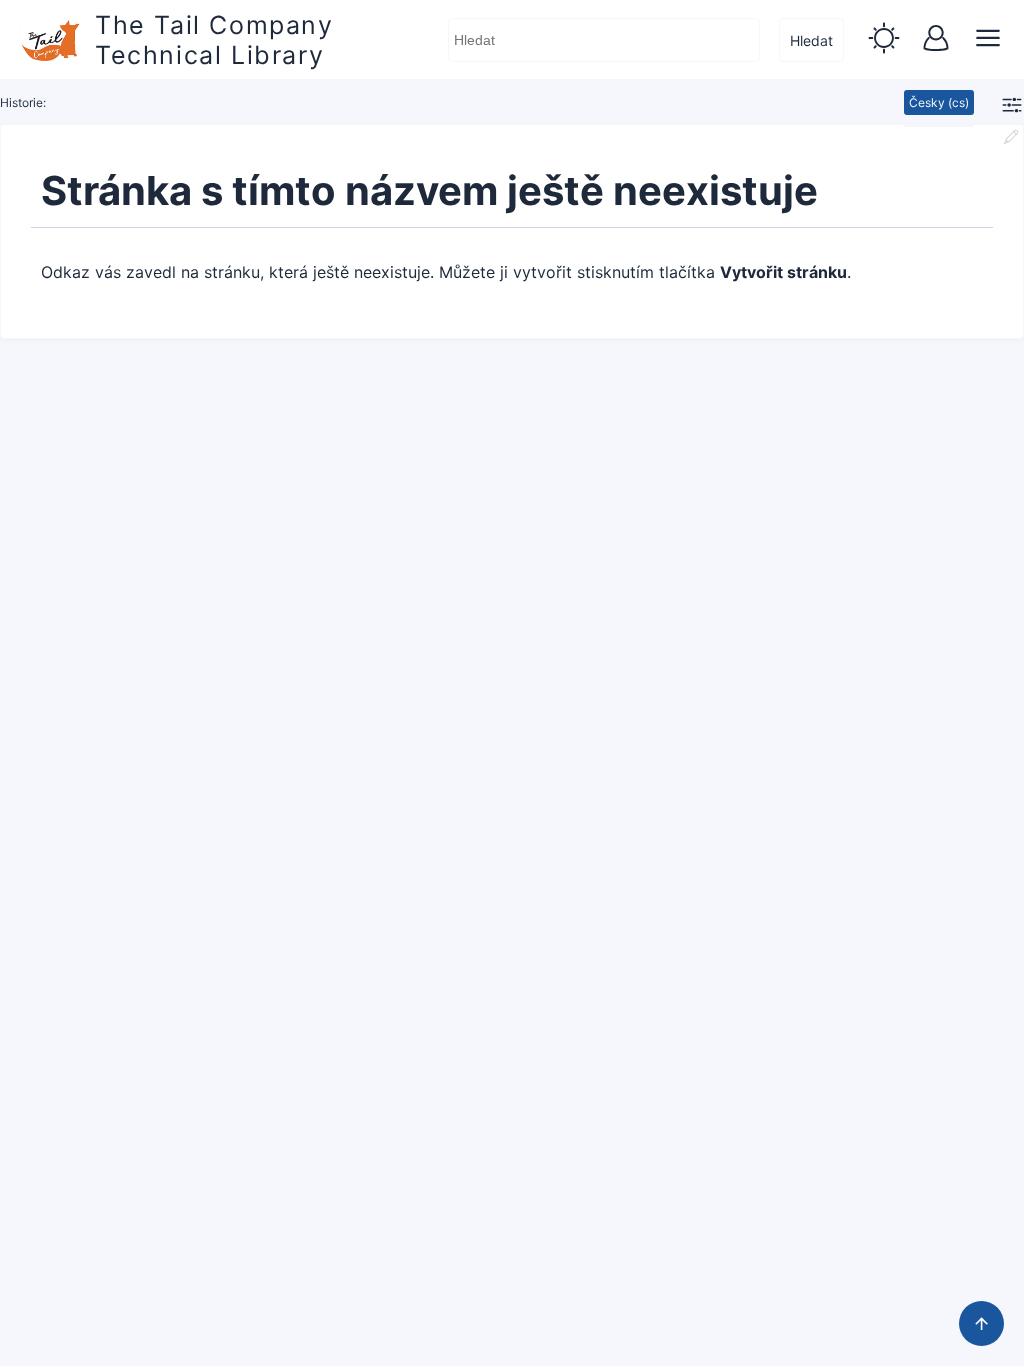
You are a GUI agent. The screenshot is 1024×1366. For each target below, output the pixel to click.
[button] (884, 40)
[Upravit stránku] (1011, 139)
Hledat (811, 40)
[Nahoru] (981, 1323)
